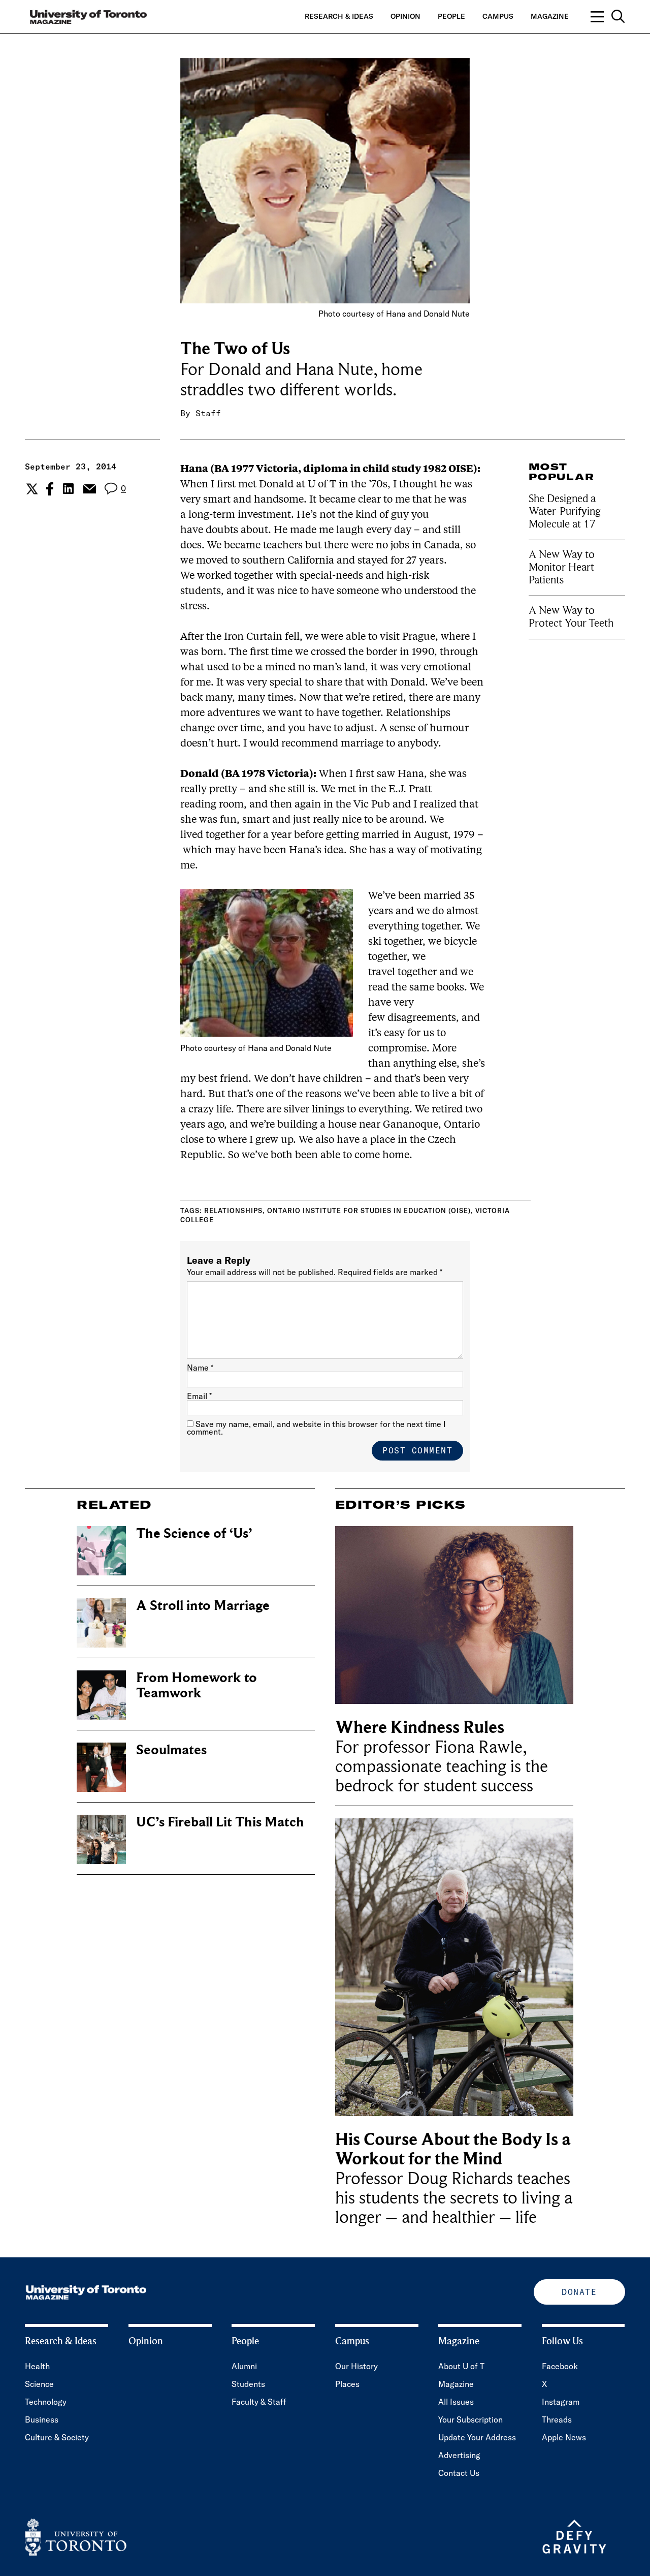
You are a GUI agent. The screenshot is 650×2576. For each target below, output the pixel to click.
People (451, 16)
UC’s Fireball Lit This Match (220, 1822)
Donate (579, 2292)
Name (200, 1368)
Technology (46, 2402)
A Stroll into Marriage (203, 1606)
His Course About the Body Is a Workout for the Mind (453, 2149)
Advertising (459, 2455)
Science (39, 2384)
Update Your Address (477, 2437)
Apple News (564, 2437)
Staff (208, 413)
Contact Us (459, 2473)
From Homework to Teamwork (197, 1685)
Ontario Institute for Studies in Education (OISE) (369, 1211)
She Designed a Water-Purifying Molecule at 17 (565, 511)
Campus (498, 16)
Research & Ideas (339, 16)
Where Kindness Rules (420, 1728)
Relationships (233, 1211)
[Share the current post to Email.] (89, 489)
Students (248, 2384)
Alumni (244, 2366)
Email (199, 1396)
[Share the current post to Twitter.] (31, 489)
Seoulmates (171, 1750)
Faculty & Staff (259, 2402)
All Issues (456, 2402)
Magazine (550, 16)
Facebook (560, 2366)
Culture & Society (57, 2437)
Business (42, 2419)
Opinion (405, 16)
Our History (356, 2366)
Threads (557, 2419)
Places (347, 2384)
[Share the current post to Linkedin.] (68, 489)
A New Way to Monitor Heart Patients (562, 567)
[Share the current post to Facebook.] (50, 489)
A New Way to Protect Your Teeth (571, 617)
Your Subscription (470, 2419)
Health (37, 2366)
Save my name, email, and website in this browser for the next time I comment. (316, 1428)
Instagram (561, 2402)
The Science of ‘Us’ (194, 1533)
